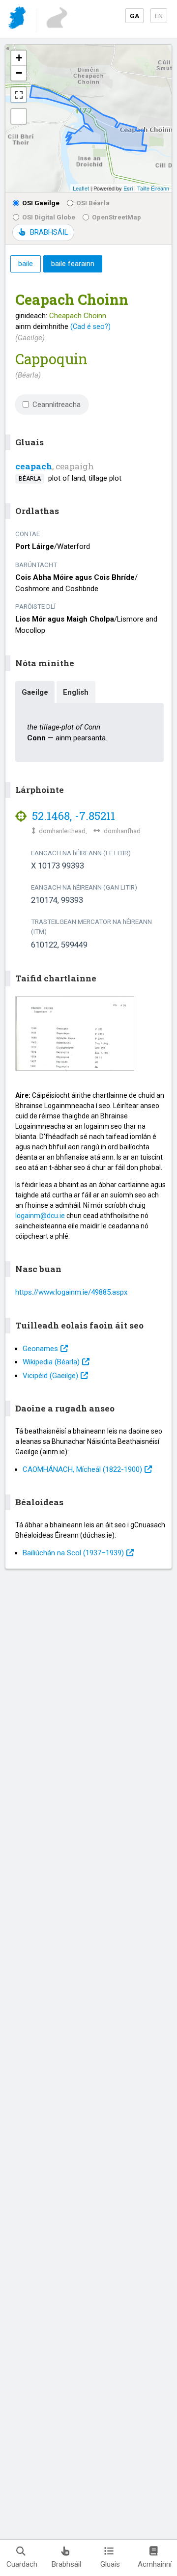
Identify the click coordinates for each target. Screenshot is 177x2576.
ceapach (34, 466)
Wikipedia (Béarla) (51, 1362)
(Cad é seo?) (90, 326)
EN (159, 16)
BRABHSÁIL (49, 232)
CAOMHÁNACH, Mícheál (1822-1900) (82, 1469)
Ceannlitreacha (57, 405)
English (76, 692)
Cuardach (22, 2564)
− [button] (19, 73)
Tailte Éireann (153, 188)
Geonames (40, 1349)
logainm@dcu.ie (40, 1216)
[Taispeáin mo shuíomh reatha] (19, 116)
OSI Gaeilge (41, 203)
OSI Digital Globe (49, 217)
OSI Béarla (93, 203)
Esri (128, 188)
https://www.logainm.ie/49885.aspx (71, 1292)
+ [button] (19, 58)
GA (134, 16)
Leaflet (81, 188)
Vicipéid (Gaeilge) (50, 1376)
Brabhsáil (66, 2564)
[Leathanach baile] (18, 19)
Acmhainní (155, 2564)
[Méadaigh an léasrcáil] (19, 95)
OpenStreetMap (117, 217)
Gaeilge (35, 692)
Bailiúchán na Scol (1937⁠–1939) (73, 1553)
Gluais (110, 2564)
